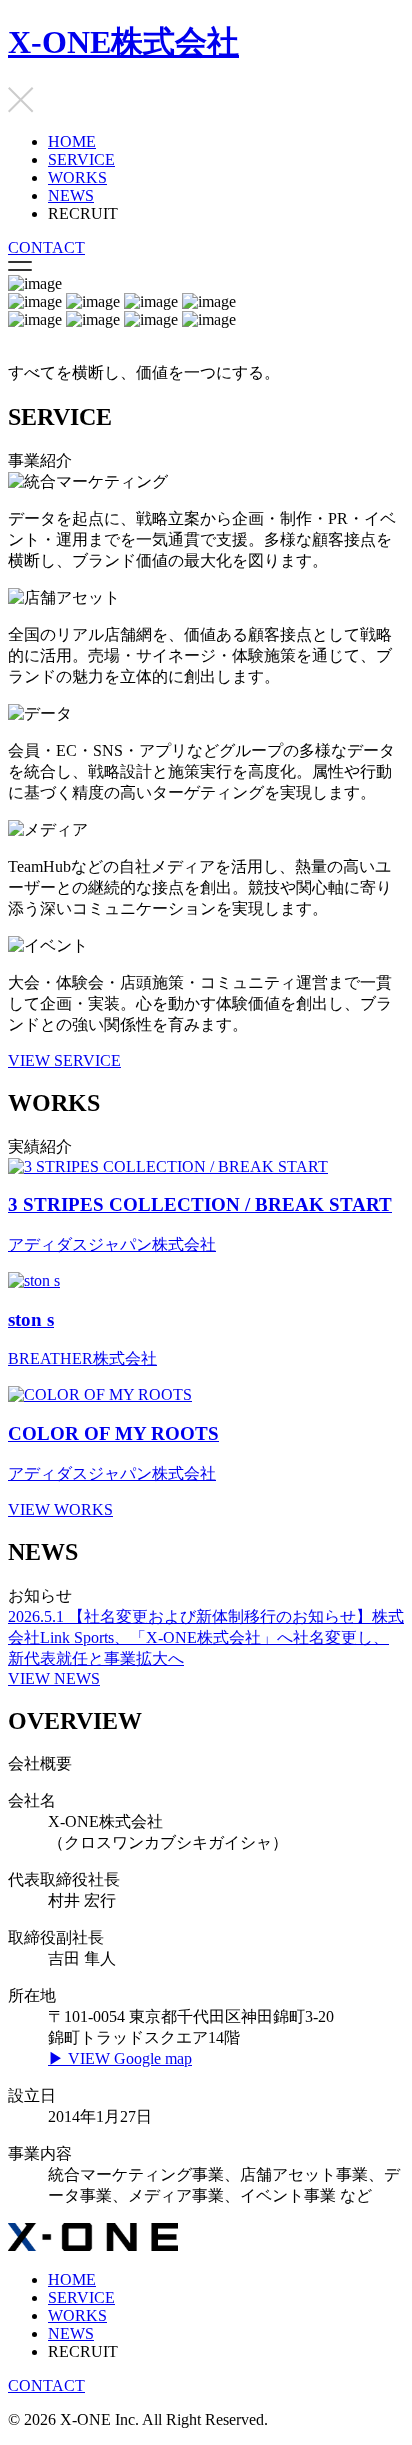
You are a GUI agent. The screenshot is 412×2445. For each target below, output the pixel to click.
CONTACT (46, 247)
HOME (72, 141)
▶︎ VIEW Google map (120, 2058)
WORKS (77, 177)
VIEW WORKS (60, 1509)
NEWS (71, 195)
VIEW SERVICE (64, 1060)
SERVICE (81, 159)
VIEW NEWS (54, 1678)
